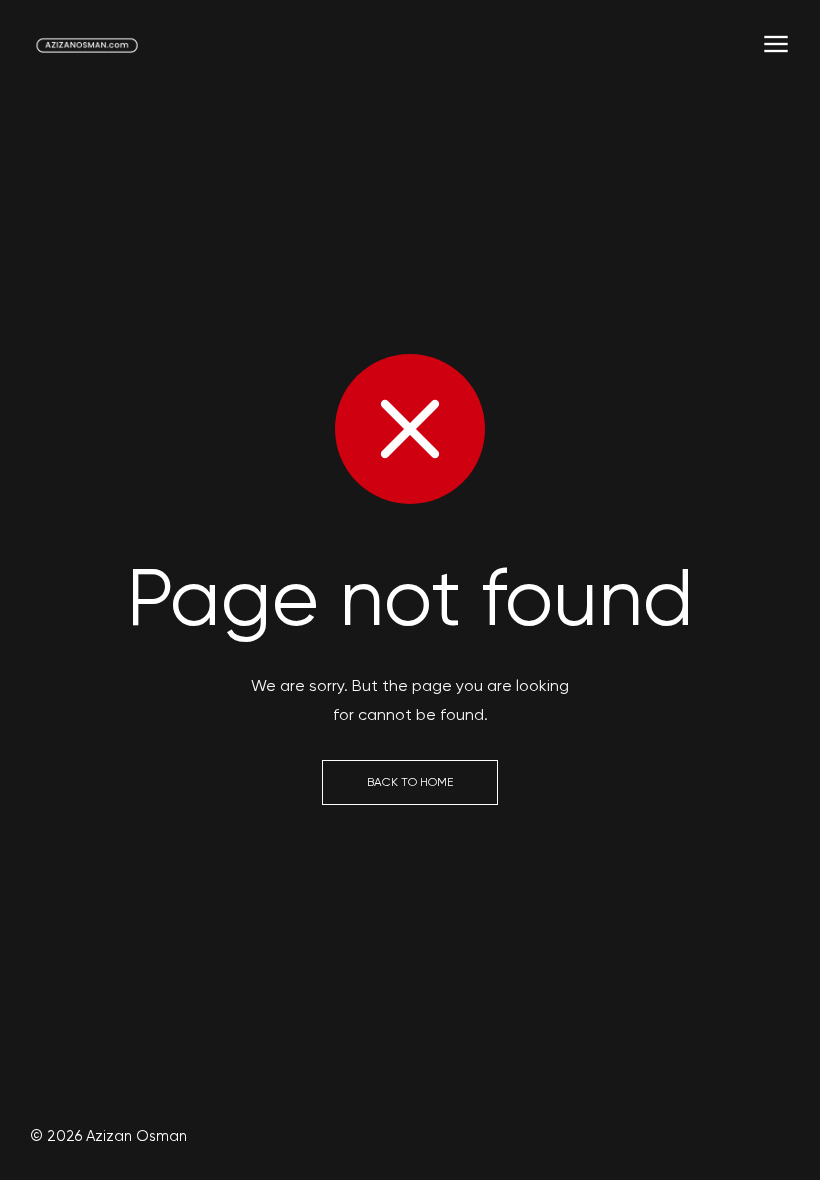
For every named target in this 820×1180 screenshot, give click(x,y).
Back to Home (410, 782)
